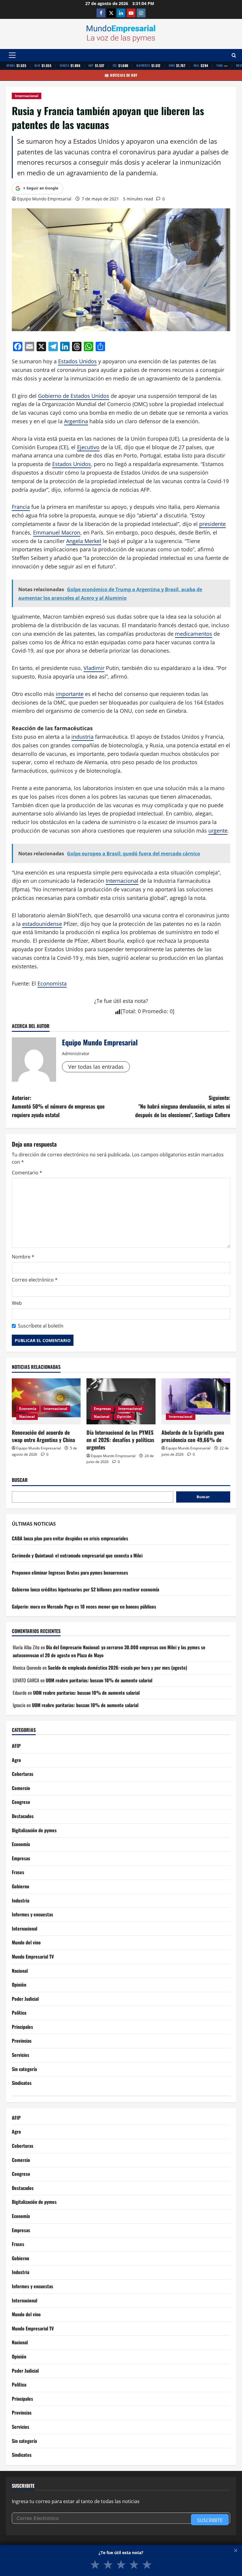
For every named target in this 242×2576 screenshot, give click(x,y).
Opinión (124, 1417)
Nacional (27, 1417)
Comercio (21, 1788)
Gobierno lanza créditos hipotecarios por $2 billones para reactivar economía (85, 1589)
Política (19, 2013)
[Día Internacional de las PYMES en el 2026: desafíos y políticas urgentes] (121, 1401)
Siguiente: (183, 1106)
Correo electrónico (35, 1280)
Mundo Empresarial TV (33, 1956)
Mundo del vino (26, 1942)
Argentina (76, 421)
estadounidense (42, 924)
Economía (28, 1409)
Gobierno (21, 1886)
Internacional (27, 96)
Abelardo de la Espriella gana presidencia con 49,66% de (193, 1436)
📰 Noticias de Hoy (121, 75)
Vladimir (94, 668)
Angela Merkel (84, 541)
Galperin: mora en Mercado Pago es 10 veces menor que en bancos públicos (84, 1606)
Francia (21, 507)
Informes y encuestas (32, 1914)
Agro (16, 1760)
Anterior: (58, 1106)
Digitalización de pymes (34, 1830)
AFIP (16, 1746)
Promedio (154, 1011)
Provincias (22, 2041)
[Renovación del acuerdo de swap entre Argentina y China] (46, 1401)
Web (17, 1303)
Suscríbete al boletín (41, 1326)
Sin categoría (24, 2069)
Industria (21, 1900)
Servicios (21, 2055)
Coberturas (23, 1774)
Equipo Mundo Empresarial (44, 199)
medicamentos (194, 634)
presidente (212, 524)
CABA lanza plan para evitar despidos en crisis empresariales (70, 1538)
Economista (52, 983)
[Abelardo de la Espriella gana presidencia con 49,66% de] (196, 1401)
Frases (18, 1872)
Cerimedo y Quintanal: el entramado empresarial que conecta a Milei (77, 1555)
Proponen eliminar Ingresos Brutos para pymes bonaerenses (70, 1573)
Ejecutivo (88, 447)
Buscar (20, 1480)
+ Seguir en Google (41, 188)
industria (82, 737)
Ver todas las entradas (96, 1067)
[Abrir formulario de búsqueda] (234, 55)
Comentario (27, 1173)
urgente (218, 831)
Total (129, 1011)
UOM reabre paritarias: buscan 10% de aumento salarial (99, 1680)
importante (70, 694)
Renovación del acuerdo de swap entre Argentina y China (43, 1436)
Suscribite (210, 2520)
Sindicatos (22, 2083)
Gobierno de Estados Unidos (74, 396)
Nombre (23, 1257)
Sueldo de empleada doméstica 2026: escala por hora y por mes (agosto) (117, 1668)
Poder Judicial (25, 1999)
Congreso (21, 1802)
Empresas (102, 1409)
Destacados (23, 1816)
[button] (12, 55)
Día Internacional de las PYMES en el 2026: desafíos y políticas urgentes (120, 1440)
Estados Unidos (77, 361)
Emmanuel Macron (57, 532)
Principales (22, 2027)
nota (140, 1001)
